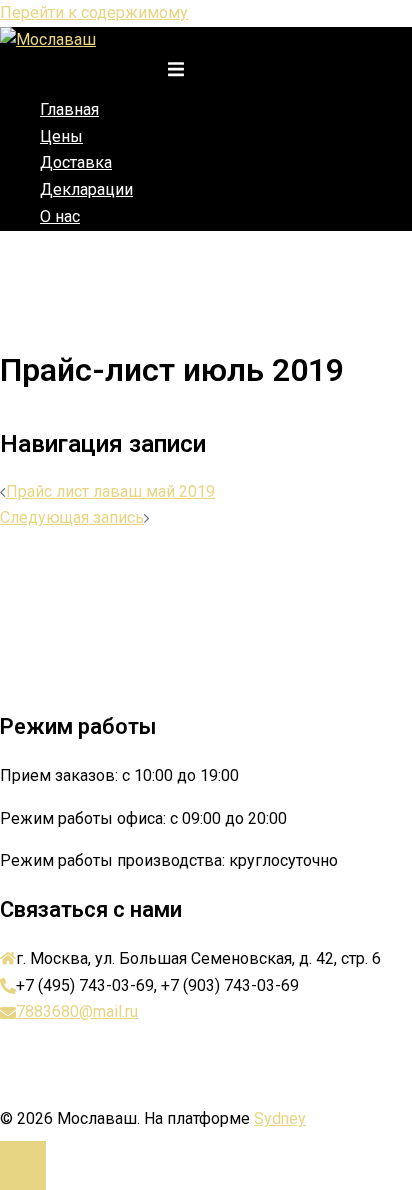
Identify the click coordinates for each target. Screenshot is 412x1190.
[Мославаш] (48, 39)
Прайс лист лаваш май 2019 (110, 491)
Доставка (76, 162)
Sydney (280, 1118)
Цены (61, 136)
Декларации (86, 189)
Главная (69, 109)
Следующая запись (72, 517)
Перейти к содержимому (94, 12)
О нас (60, 216)
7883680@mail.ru (77, 1011)
